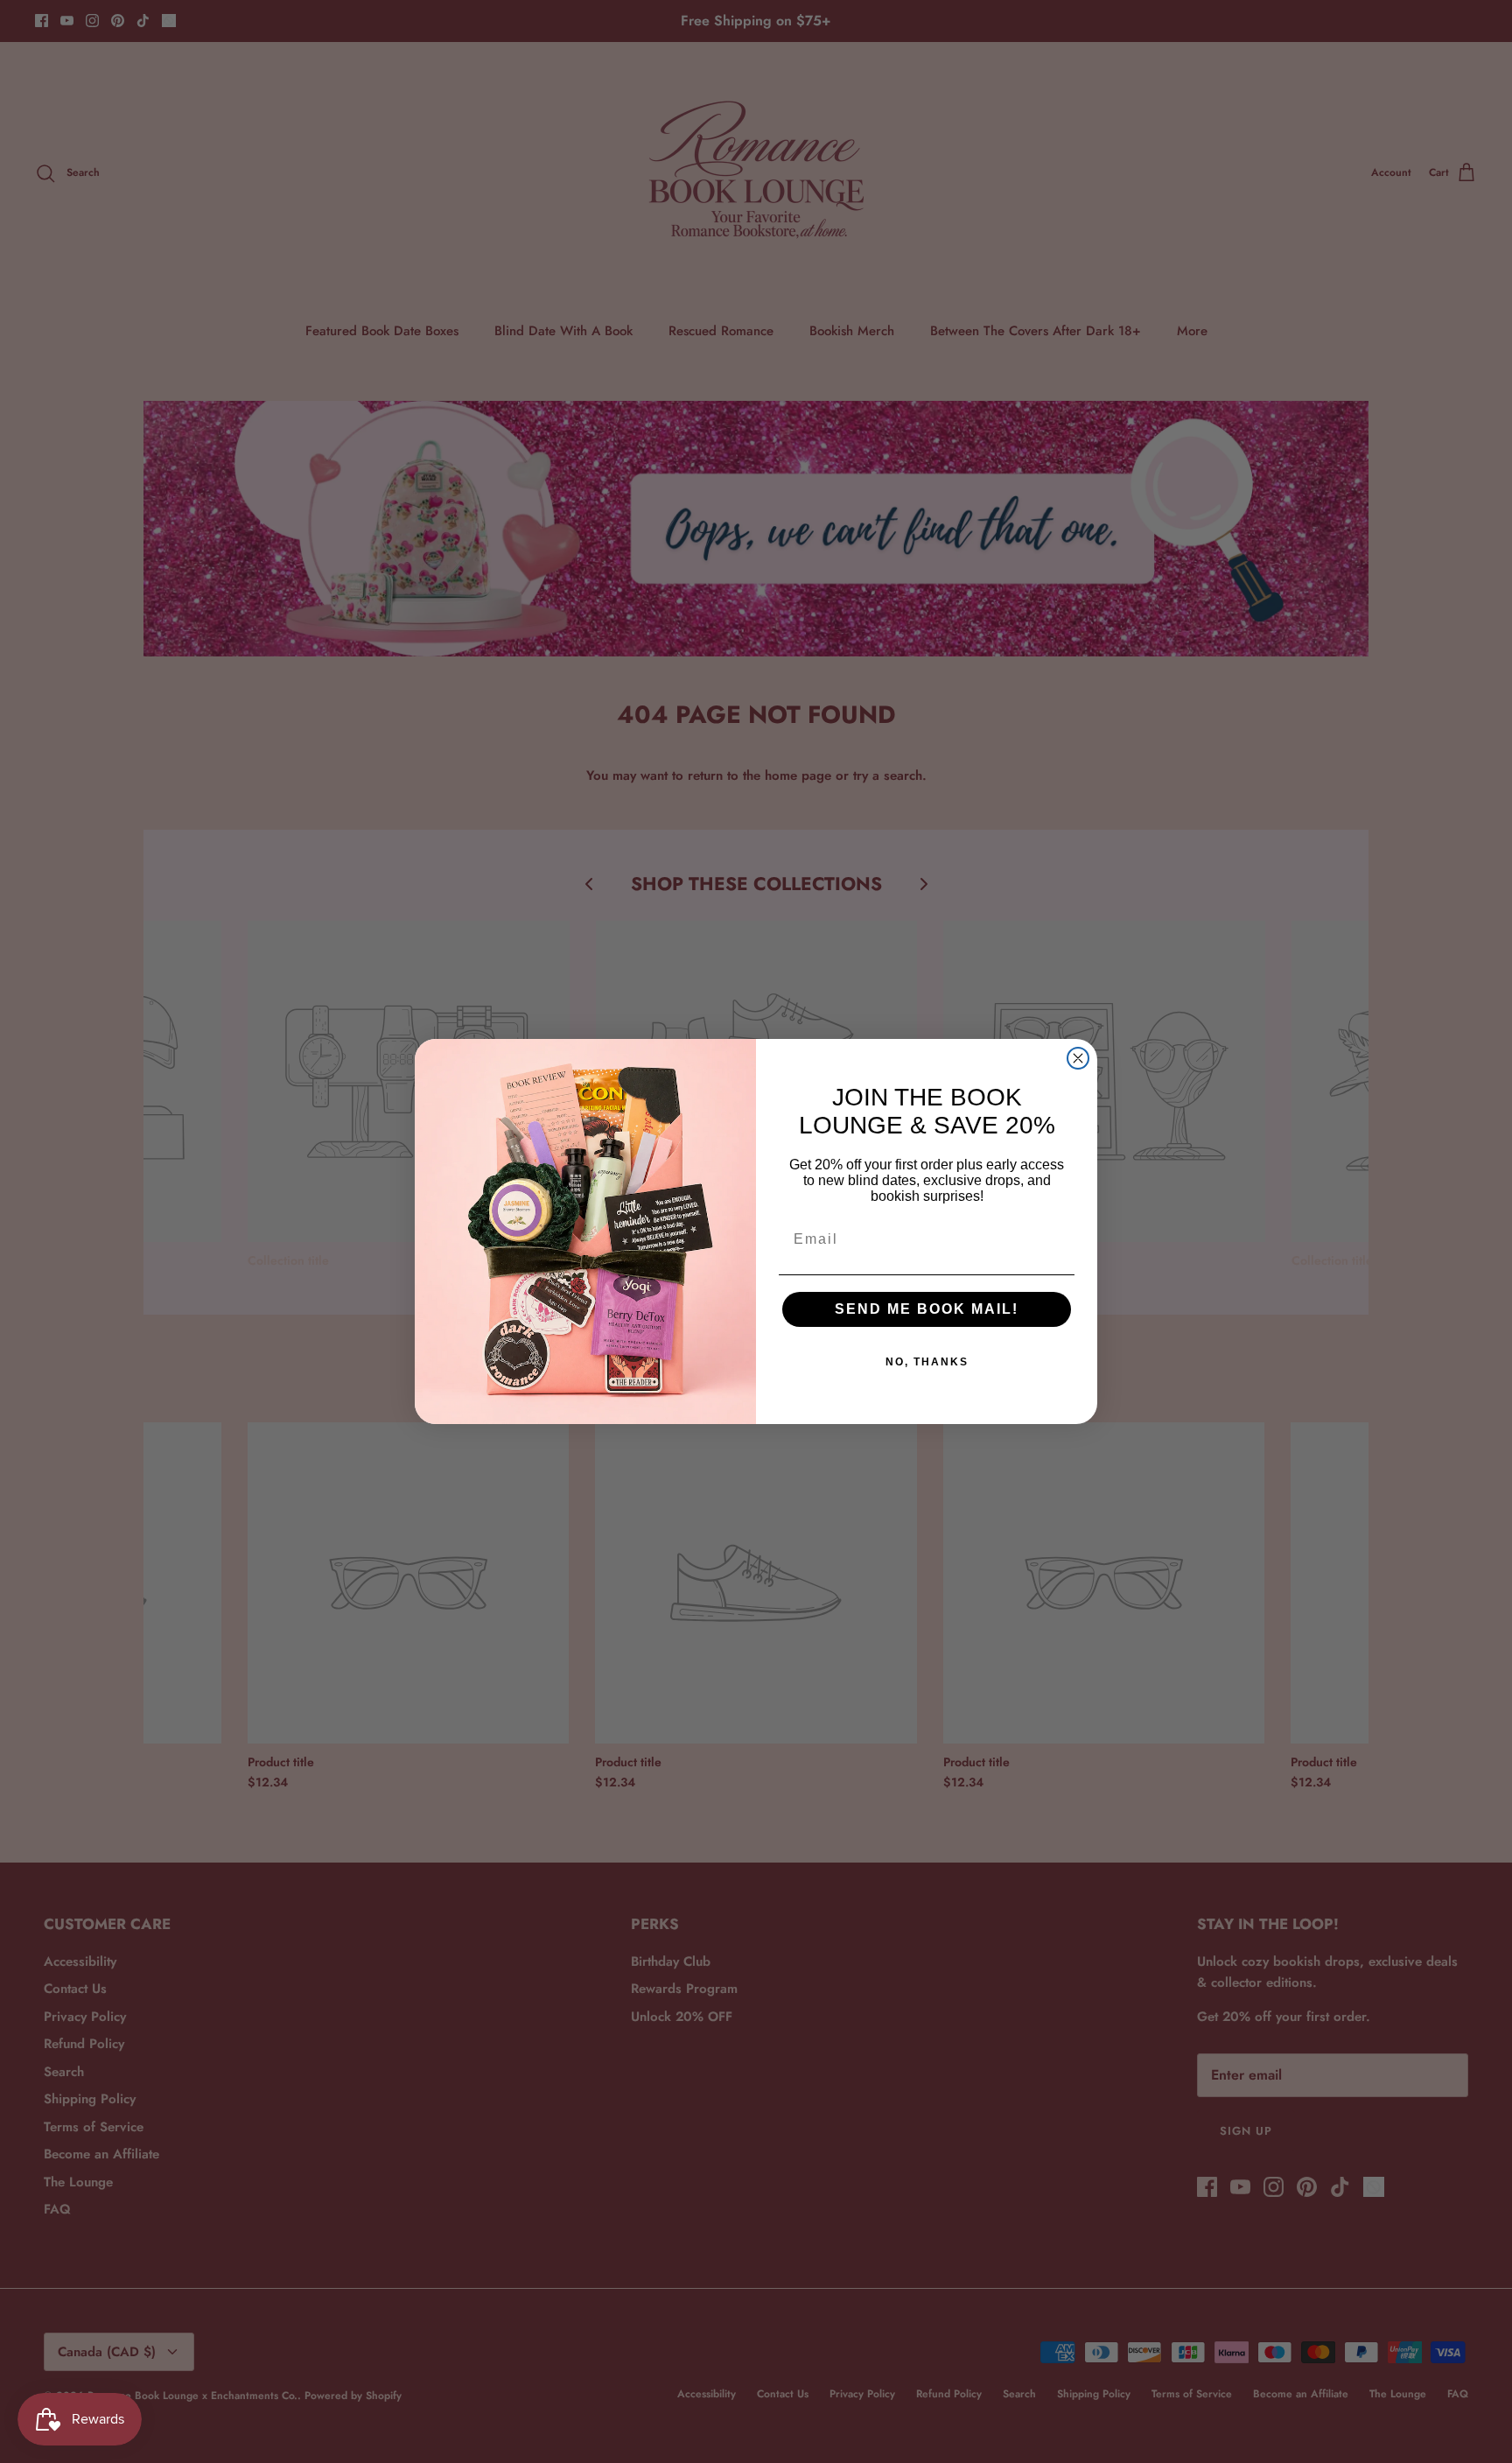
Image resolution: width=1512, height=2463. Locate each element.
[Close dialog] (1078, 1058)
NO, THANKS (927, 1362)
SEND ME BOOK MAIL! (927, 1309)
